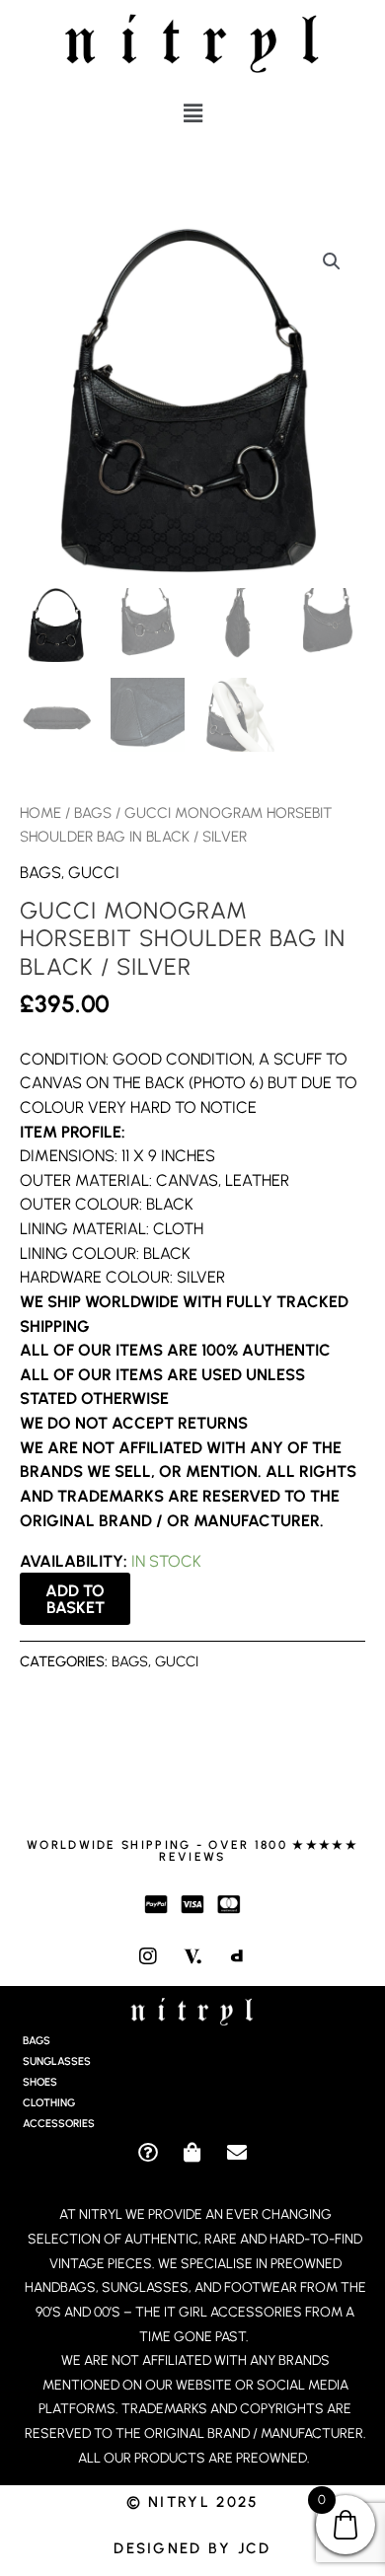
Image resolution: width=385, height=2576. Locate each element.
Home (40, 813)
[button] (192, 113)
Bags (93, 813)
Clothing (49, 2103)
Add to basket (75, 1598)
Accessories (59, 2124)
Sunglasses (57, 2061)
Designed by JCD (192, 2548)
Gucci (94, 872)
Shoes (40, 2082)
